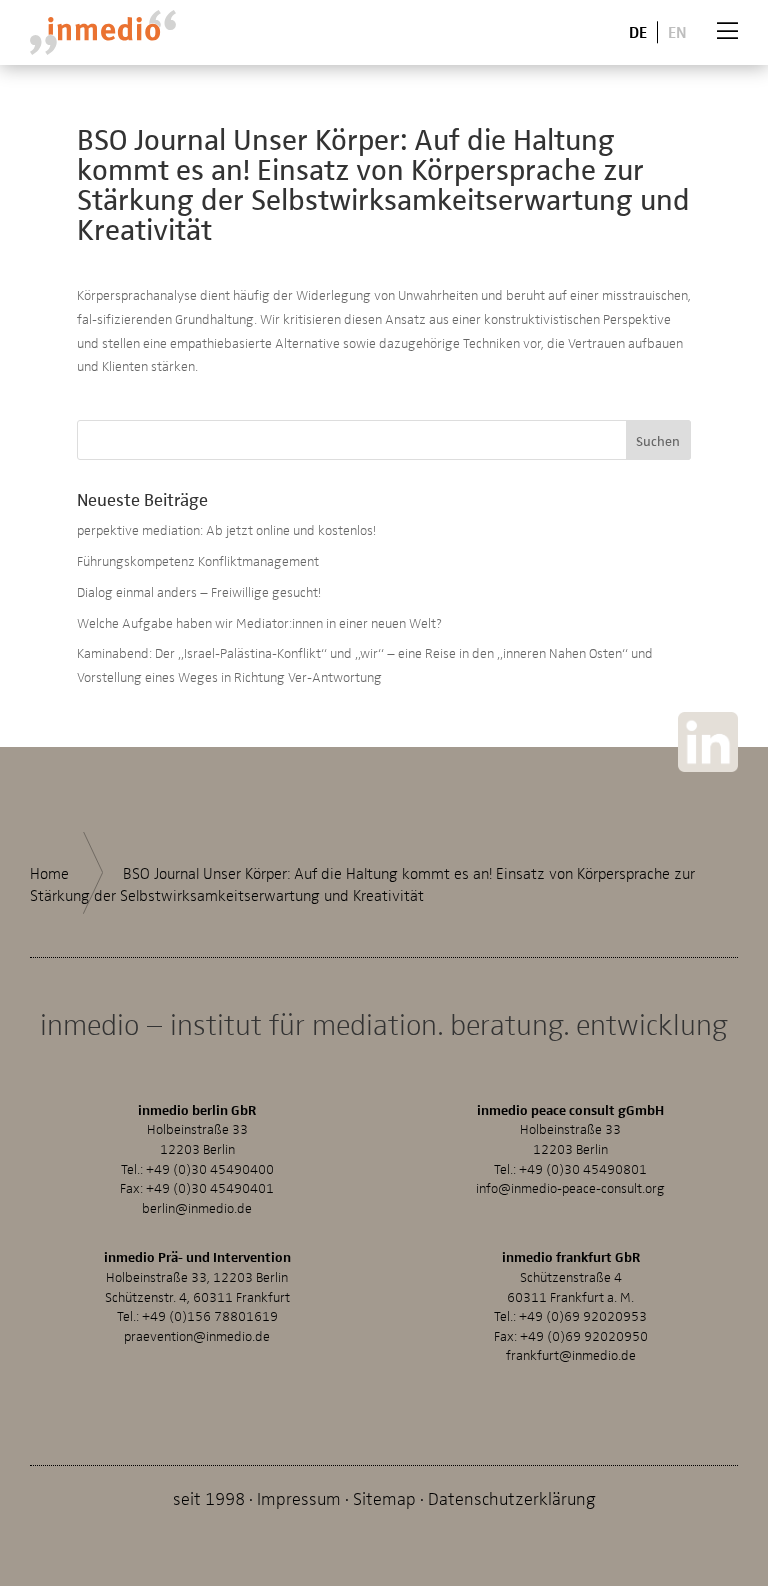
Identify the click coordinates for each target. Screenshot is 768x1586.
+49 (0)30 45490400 (210, 1168)
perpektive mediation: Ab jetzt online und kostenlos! (226, 529)
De (638, 31)
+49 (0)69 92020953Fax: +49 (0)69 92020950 (571, 1325)
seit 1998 (209, 1497)
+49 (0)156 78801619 (210, 1315)
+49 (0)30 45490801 (583, 1168)
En (677, 31)
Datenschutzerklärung (512, 1497)
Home (49, 873)
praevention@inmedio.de (197, 1335)
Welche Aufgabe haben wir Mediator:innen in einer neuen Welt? (259, 622)
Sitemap (384, 1497)
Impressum (299, 1497)
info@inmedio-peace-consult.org (570, 1187)
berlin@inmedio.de (197, 1207)
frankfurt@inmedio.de (571, 1354)
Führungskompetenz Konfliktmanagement (198, 560)
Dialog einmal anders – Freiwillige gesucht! (199, 591)
